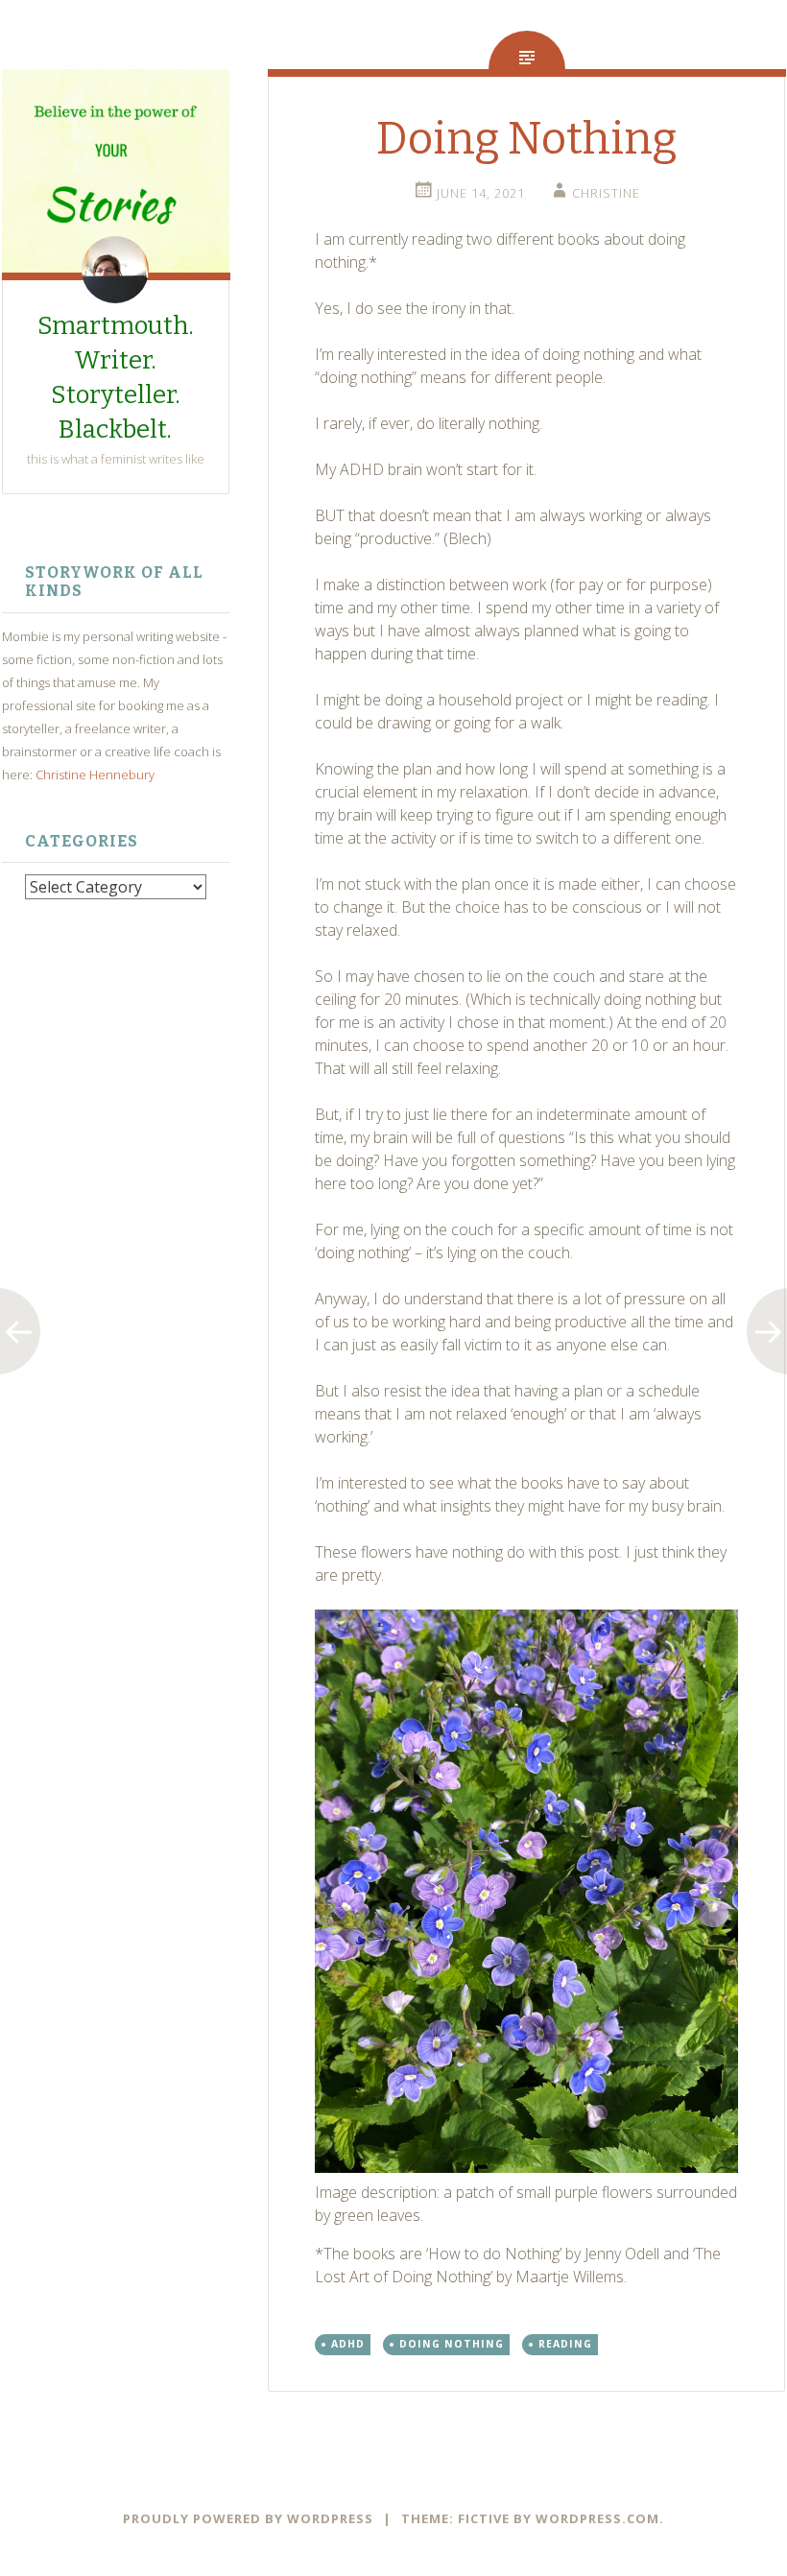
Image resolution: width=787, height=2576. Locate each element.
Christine (606, 193)
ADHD (348, 2344)
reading (565, 2344)
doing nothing (452, 2344)
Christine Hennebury (95, 775)
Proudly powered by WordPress (248, 2518)
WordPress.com (597, 2518)
